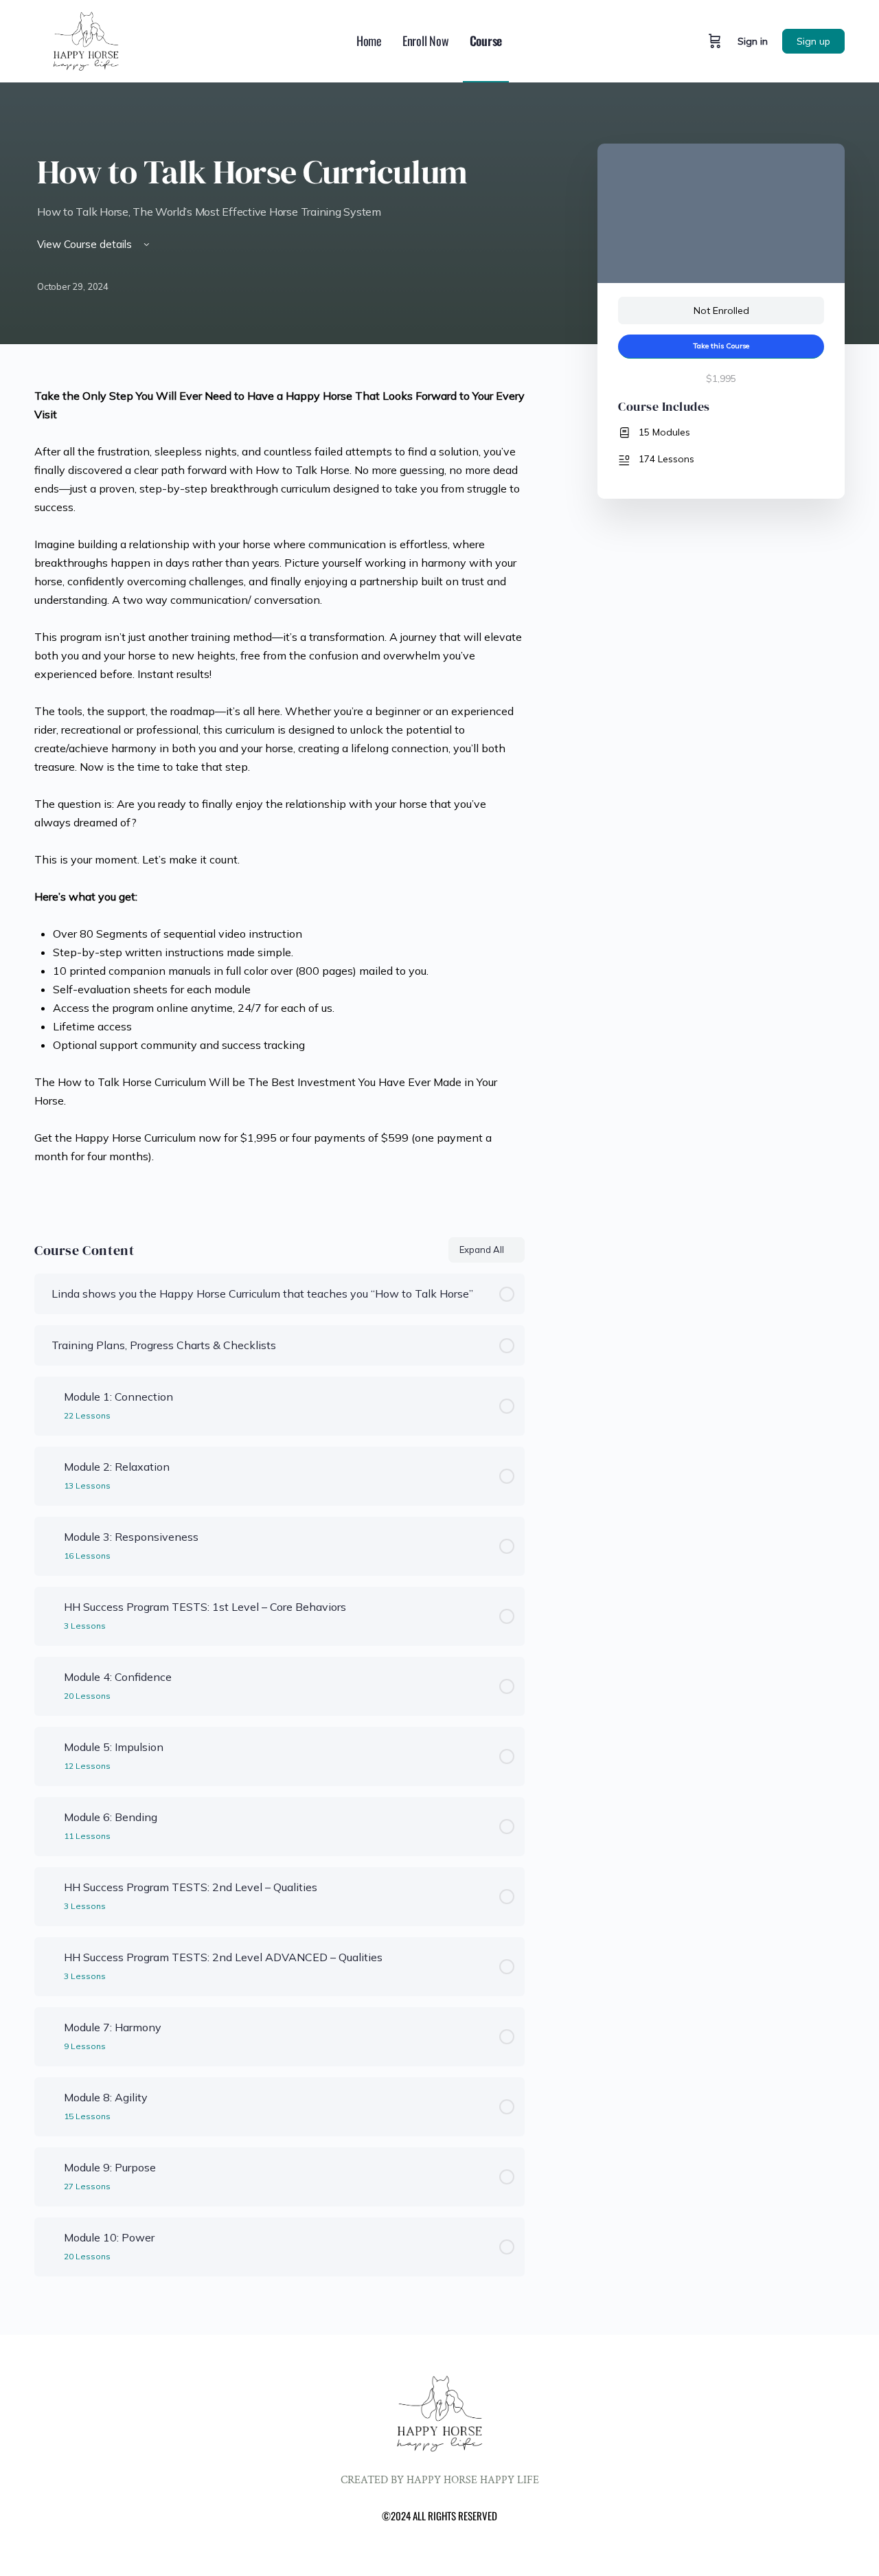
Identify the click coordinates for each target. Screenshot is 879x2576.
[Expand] (51, 1406)
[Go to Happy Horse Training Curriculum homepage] (86, 39)
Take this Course (721, 346)
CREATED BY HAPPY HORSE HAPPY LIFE (440, 2480)
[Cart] (715, 41)
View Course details (86, 244)
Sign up (813, 41)
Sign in (753, 41)
